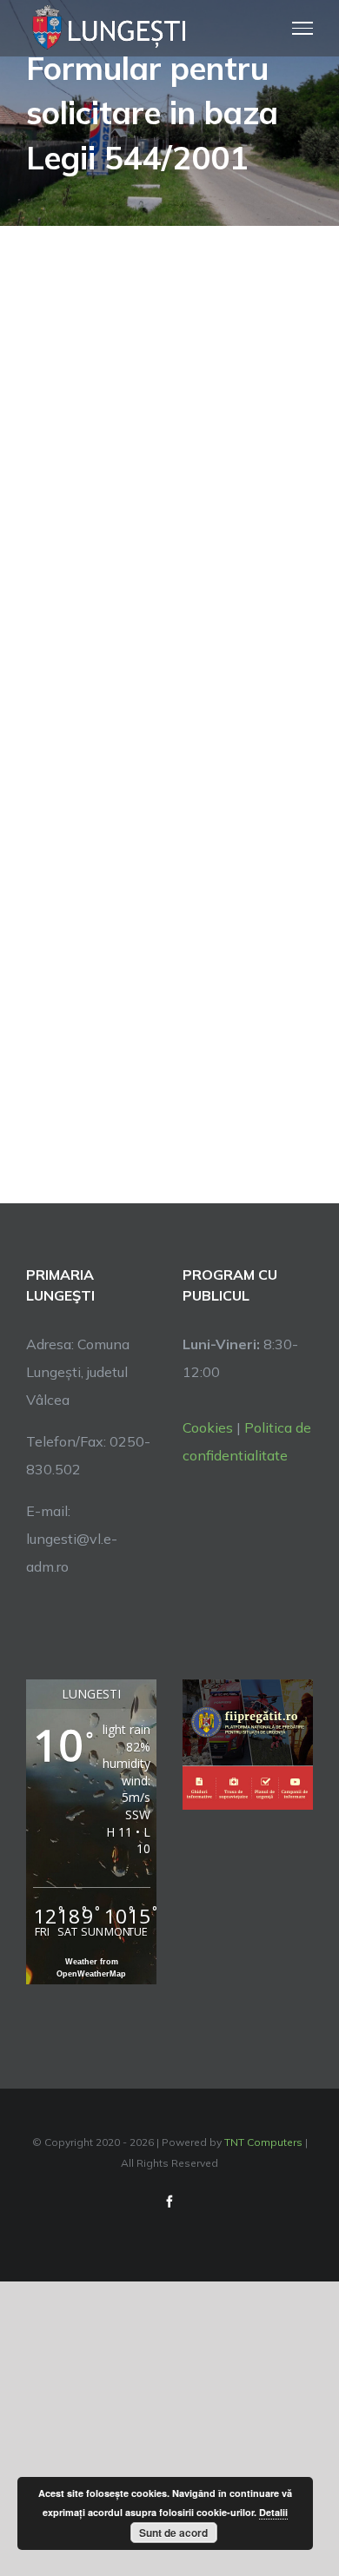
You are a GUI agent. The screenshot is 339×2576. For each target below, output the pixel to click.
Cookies (208, 1427)
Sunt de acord (173, 2533)
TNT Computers (263, 2142)
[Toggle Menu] (303, 28)
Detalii (273, 2512)
